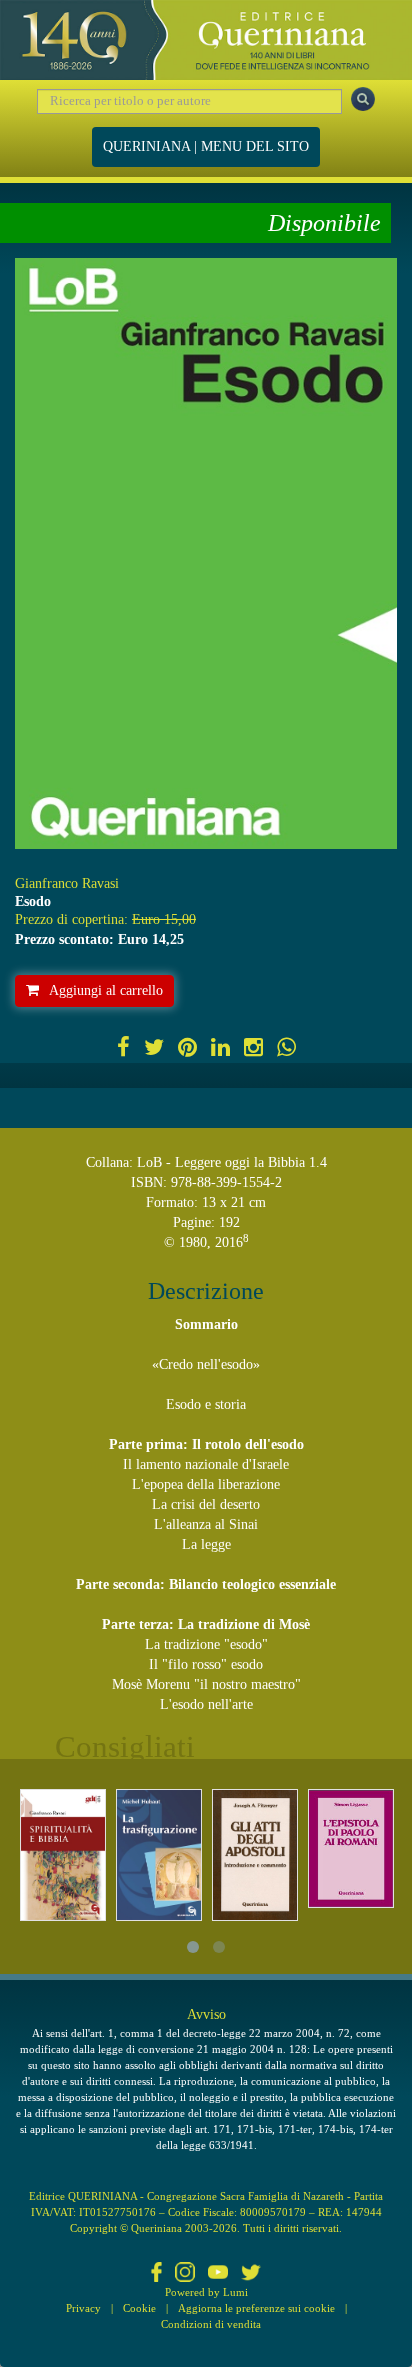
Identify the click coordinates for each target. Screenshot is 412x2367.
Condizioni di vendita (211, 2324)
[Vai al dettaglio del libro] (63, 1855)
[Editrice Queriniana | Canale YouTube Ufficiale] (218, 2274)
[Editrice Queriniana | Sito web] (206, 40)
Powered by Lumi (206, 2292)
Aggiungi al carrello (106, 990)
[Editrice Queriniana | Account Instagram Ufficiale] (185, 2274)
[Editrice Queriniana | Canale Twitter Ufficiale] (251, 2274)
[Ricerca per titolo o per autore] (363, 99)
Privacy (83, 2308)
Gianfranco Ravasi (67, 883)
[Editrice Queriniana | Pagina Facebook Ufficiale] (157, 2274)
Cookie (139, 2308)
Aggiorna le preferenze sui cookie (256, 2308)
